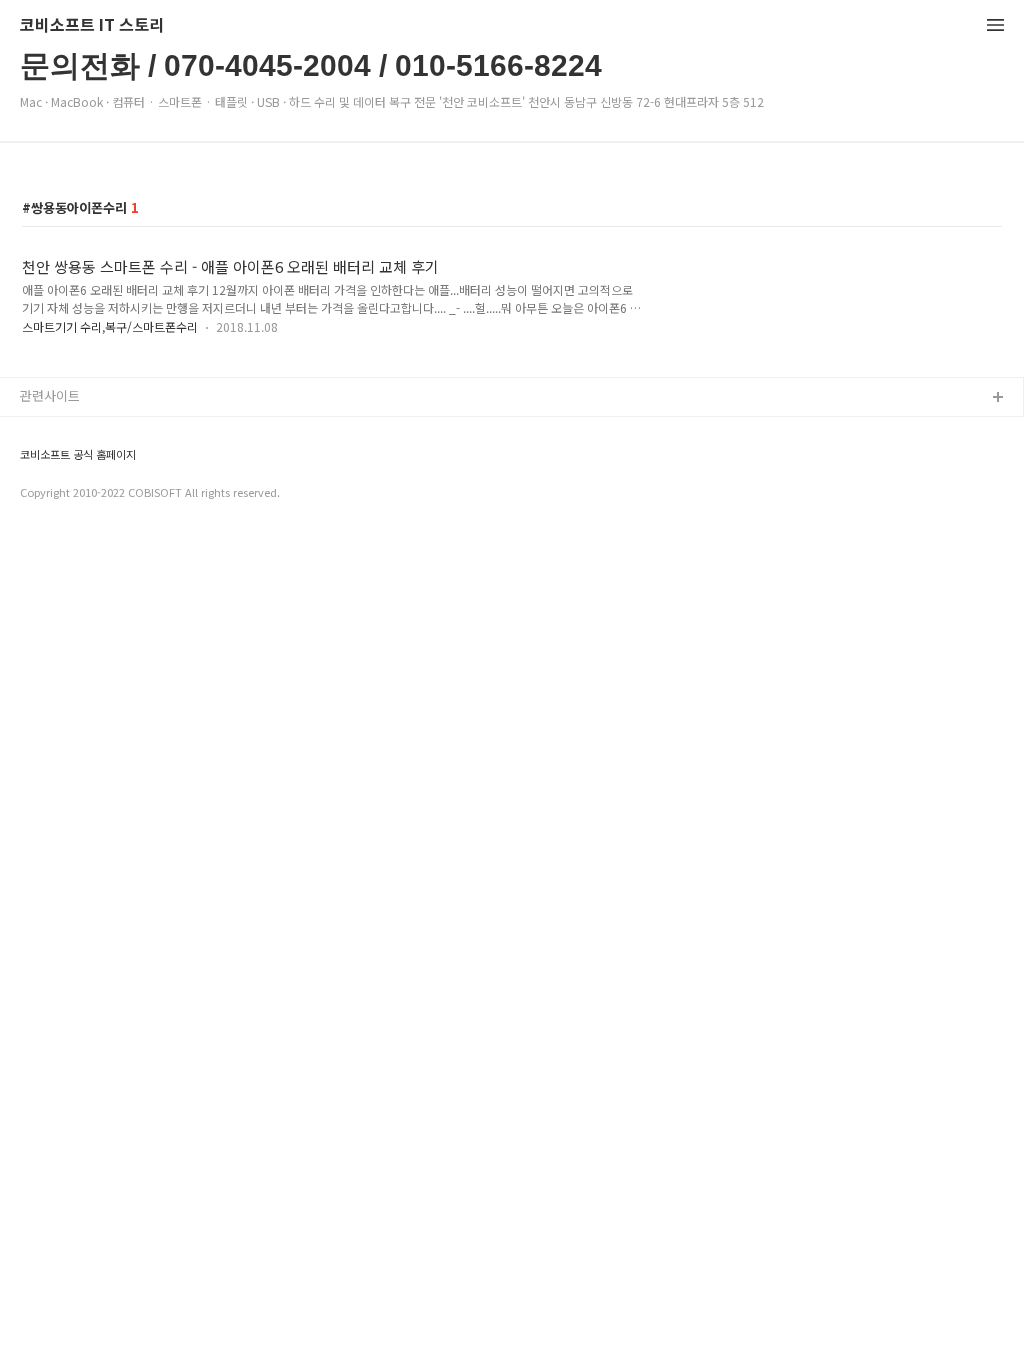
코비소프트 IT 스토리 (92, 25)
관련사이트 (50, 395)
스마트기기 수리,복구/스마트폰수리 (110, 326)
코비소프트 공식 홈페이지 (78, 454)
